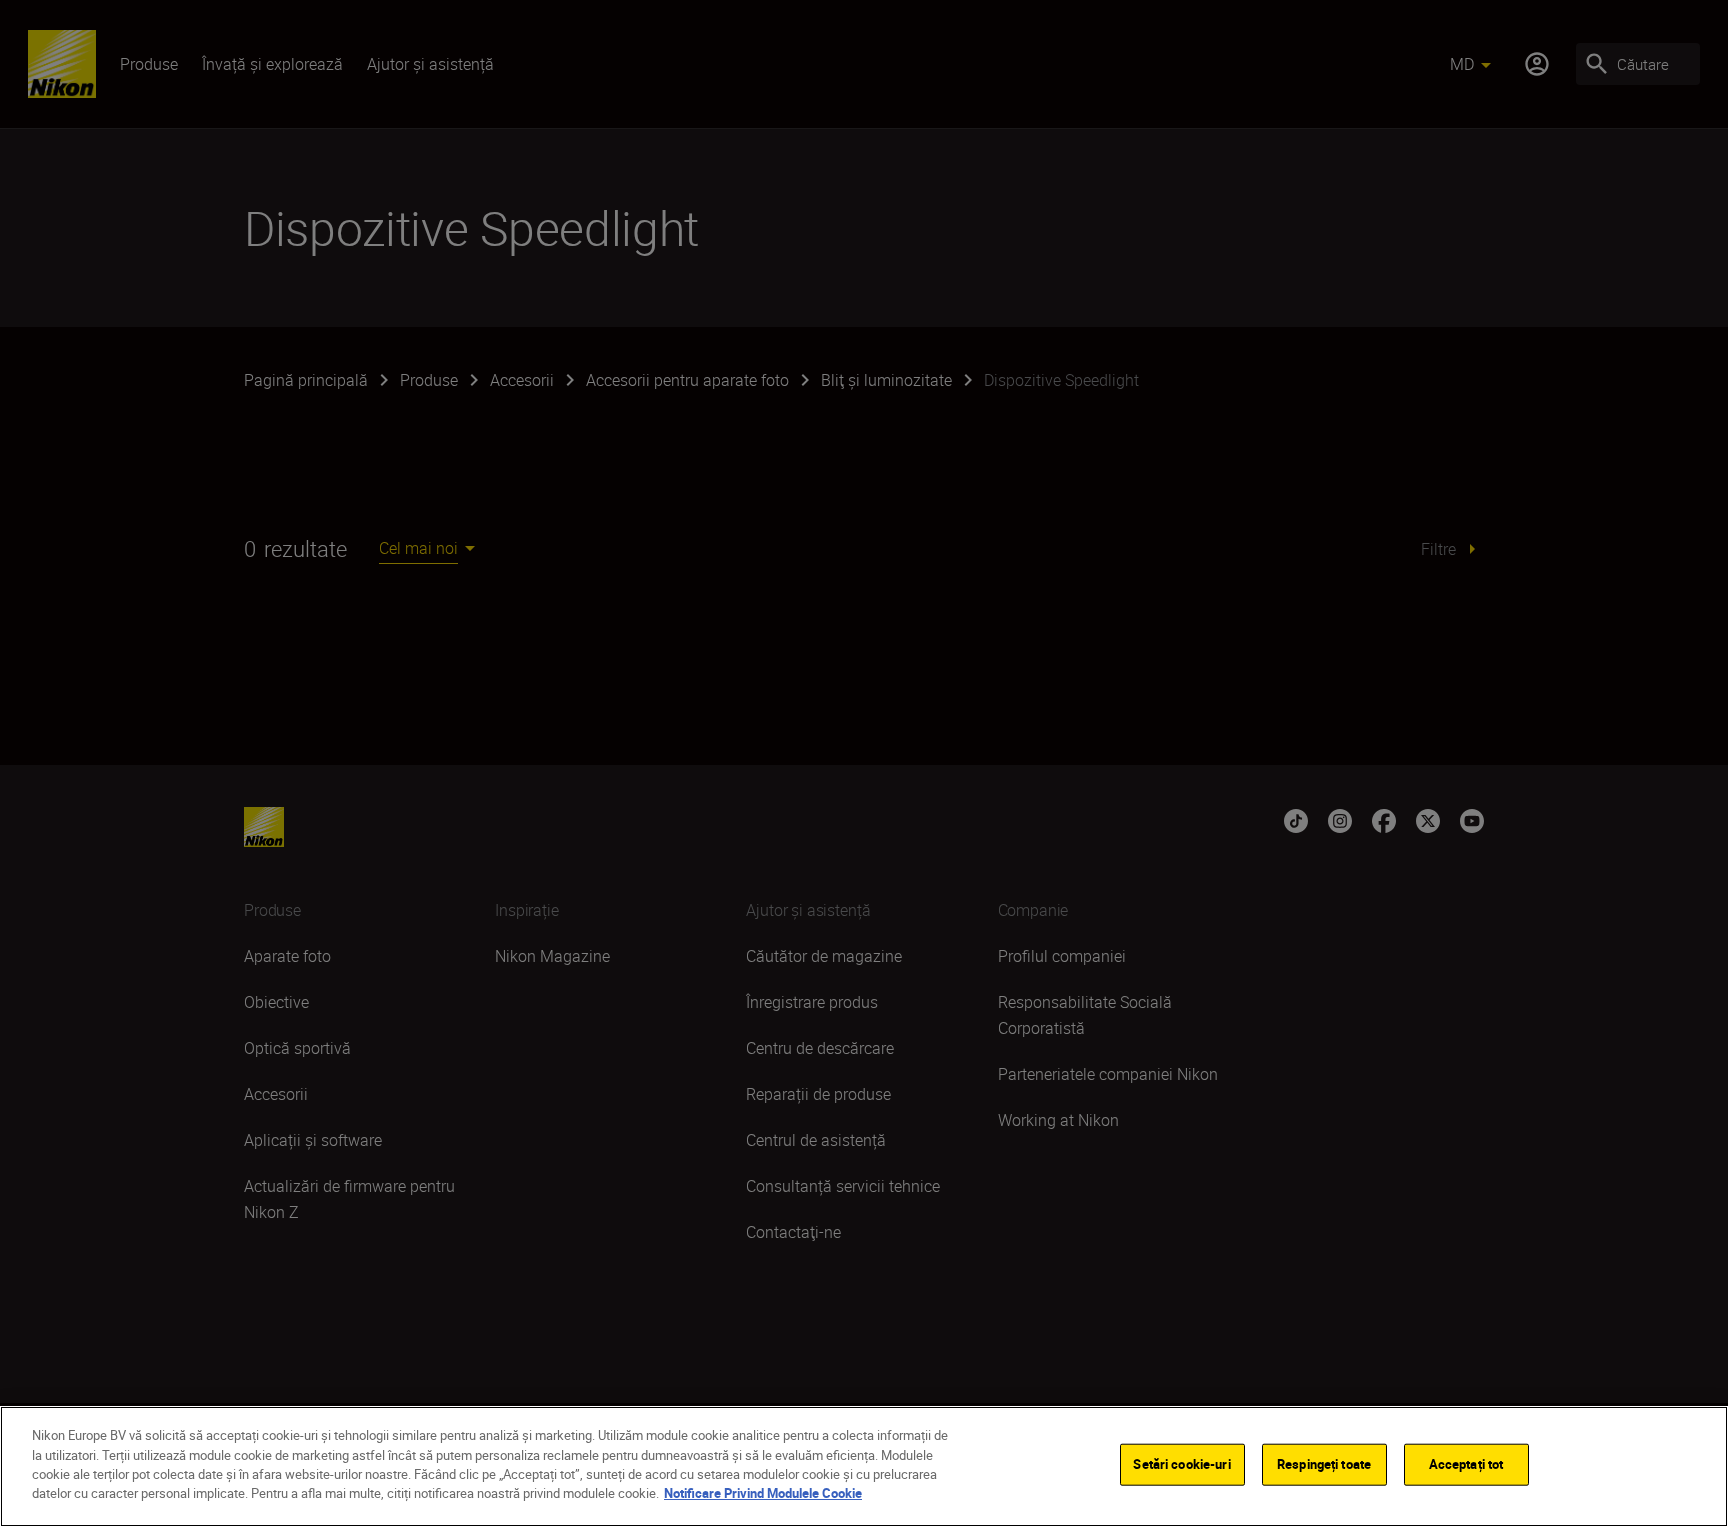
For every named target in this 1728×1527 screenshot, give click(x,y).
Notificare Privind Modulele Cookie (763, 1493)
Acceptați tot (1466, 1464)
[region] (864, 1466)
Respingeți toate (1324, 1464)
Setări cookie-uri (1181, 1464)
